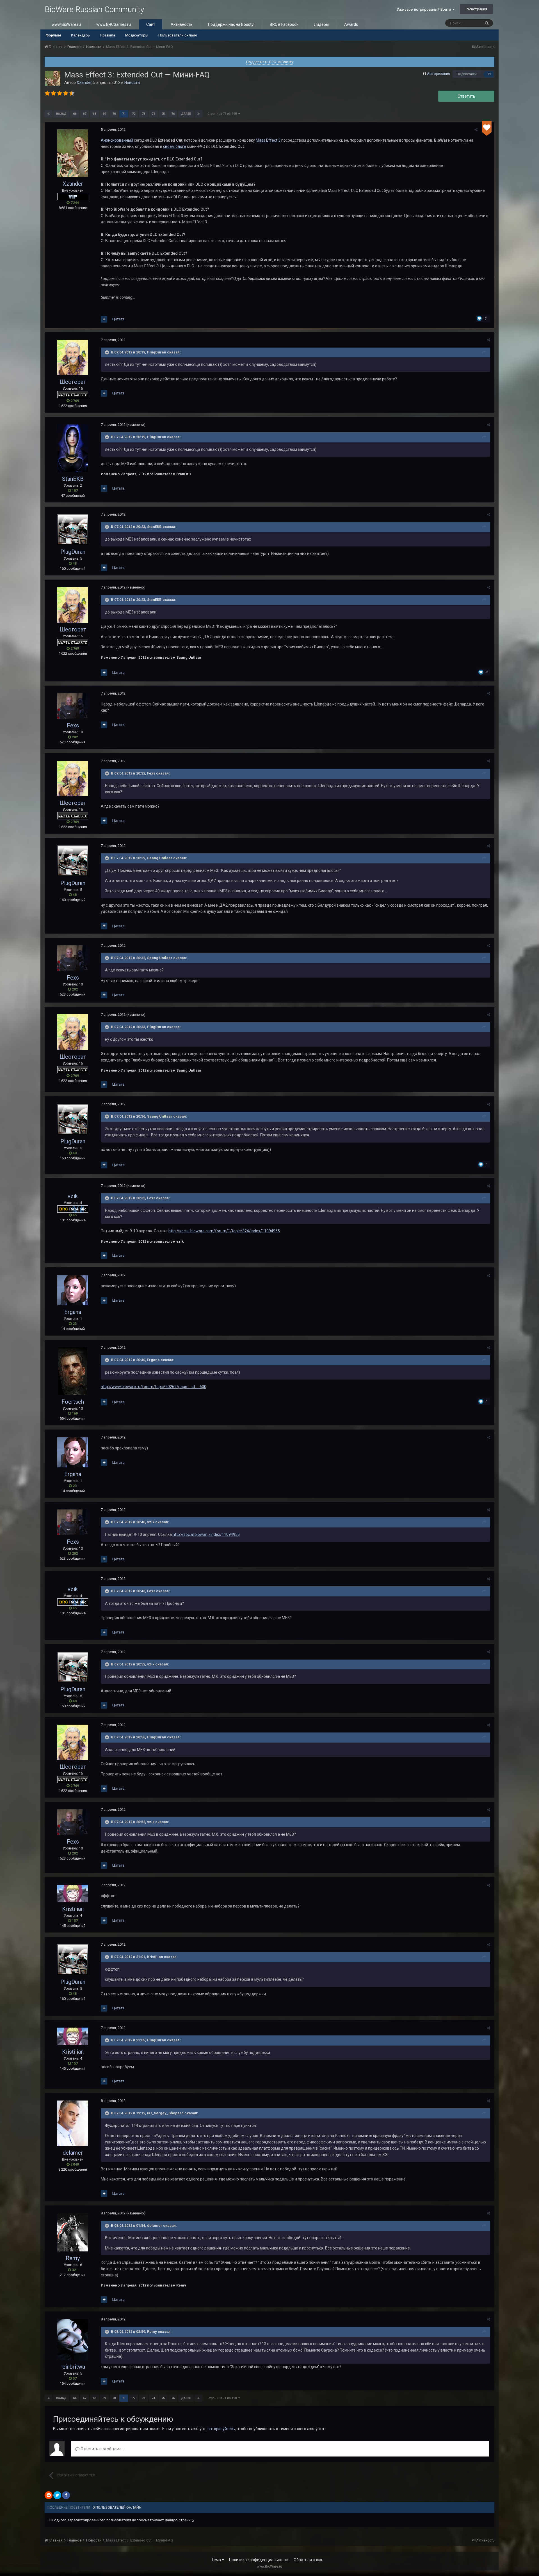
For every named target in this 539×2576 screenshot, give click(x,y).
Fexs (73, 725)
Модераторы (137, 35)
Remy (73, 2258)
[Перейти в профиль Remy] (73, 2232)
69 (104, 114)
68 (94, 114)
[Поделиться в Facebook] (66, 2495)
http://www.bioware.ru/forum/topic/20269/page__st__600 (154, 1387)
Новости (132, 82)
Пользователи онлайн (178, 35)
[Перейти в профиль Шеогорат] (73, 357)
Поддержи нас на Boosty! (231, 24)
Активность (182, 24)
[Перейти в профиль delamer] (73, 2123)
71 (124, 114)
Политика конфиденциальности (259, 2560)
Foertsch (73, 1402)
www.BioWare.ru (66, 24)
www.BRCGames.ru (114, 24)
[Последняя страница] (198, 114)
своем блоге (175, 146)
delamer (73, 2153)
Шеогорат (73, 382)
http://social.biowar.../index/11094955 (206, 1534)
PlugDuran (73, 552)
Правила (108, 35)
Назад (61, 114)
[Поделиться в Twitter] (57, 2495)
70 (114, 114)
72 (134, 114)
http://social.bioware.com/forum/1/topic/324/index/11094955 (224, 1231)
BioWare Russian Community (94, 9)
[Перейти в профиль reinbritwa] (73, 2340)
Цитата (118, 319)
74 (153, 114)
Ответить (466, 96)
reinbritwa (73, 2367)
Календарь (80, 35)
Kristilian (73, 1909)
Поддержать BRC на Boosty (270, 62)
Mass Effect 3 (268, 140)
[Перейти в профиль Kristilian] (73, 1893)
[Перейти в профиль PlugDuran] (73, 530)
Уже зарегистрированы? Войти (425, 9)
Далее (186, 114)
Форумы (53, 35)
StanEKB (73, 479)
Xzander (84, 82)
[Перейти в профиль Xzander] (53, 78)
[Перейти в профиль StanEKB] (73, 448)
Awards (351, 24)
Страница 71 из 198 (223, 114)
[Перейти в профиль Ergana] (73, 1290)
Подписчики (467, 74)
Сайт (151, 24)
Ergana (73, 1312)
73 (143, 114)
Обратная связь (309, 2560)
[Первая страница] (49, 114)
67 (84, 114)
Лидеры (321, 24)
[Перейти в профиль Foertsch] (73, 1371)
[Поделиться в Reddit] (49, 2495)
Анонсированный (117, 140)
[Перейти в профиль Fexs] (73, 706)
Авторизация (438, 74)
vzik (73, 1196)
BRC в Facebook (284, 24)
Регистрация (476, 9)
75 (163, 114)
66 (75, 114)
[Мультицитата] (104, 319)
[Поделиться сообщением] (476, 130)
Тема (217, 2560)
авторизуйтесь (221, 2429)
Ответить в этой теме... (102, 2449)
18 (489, 74)
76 (173, 114)
